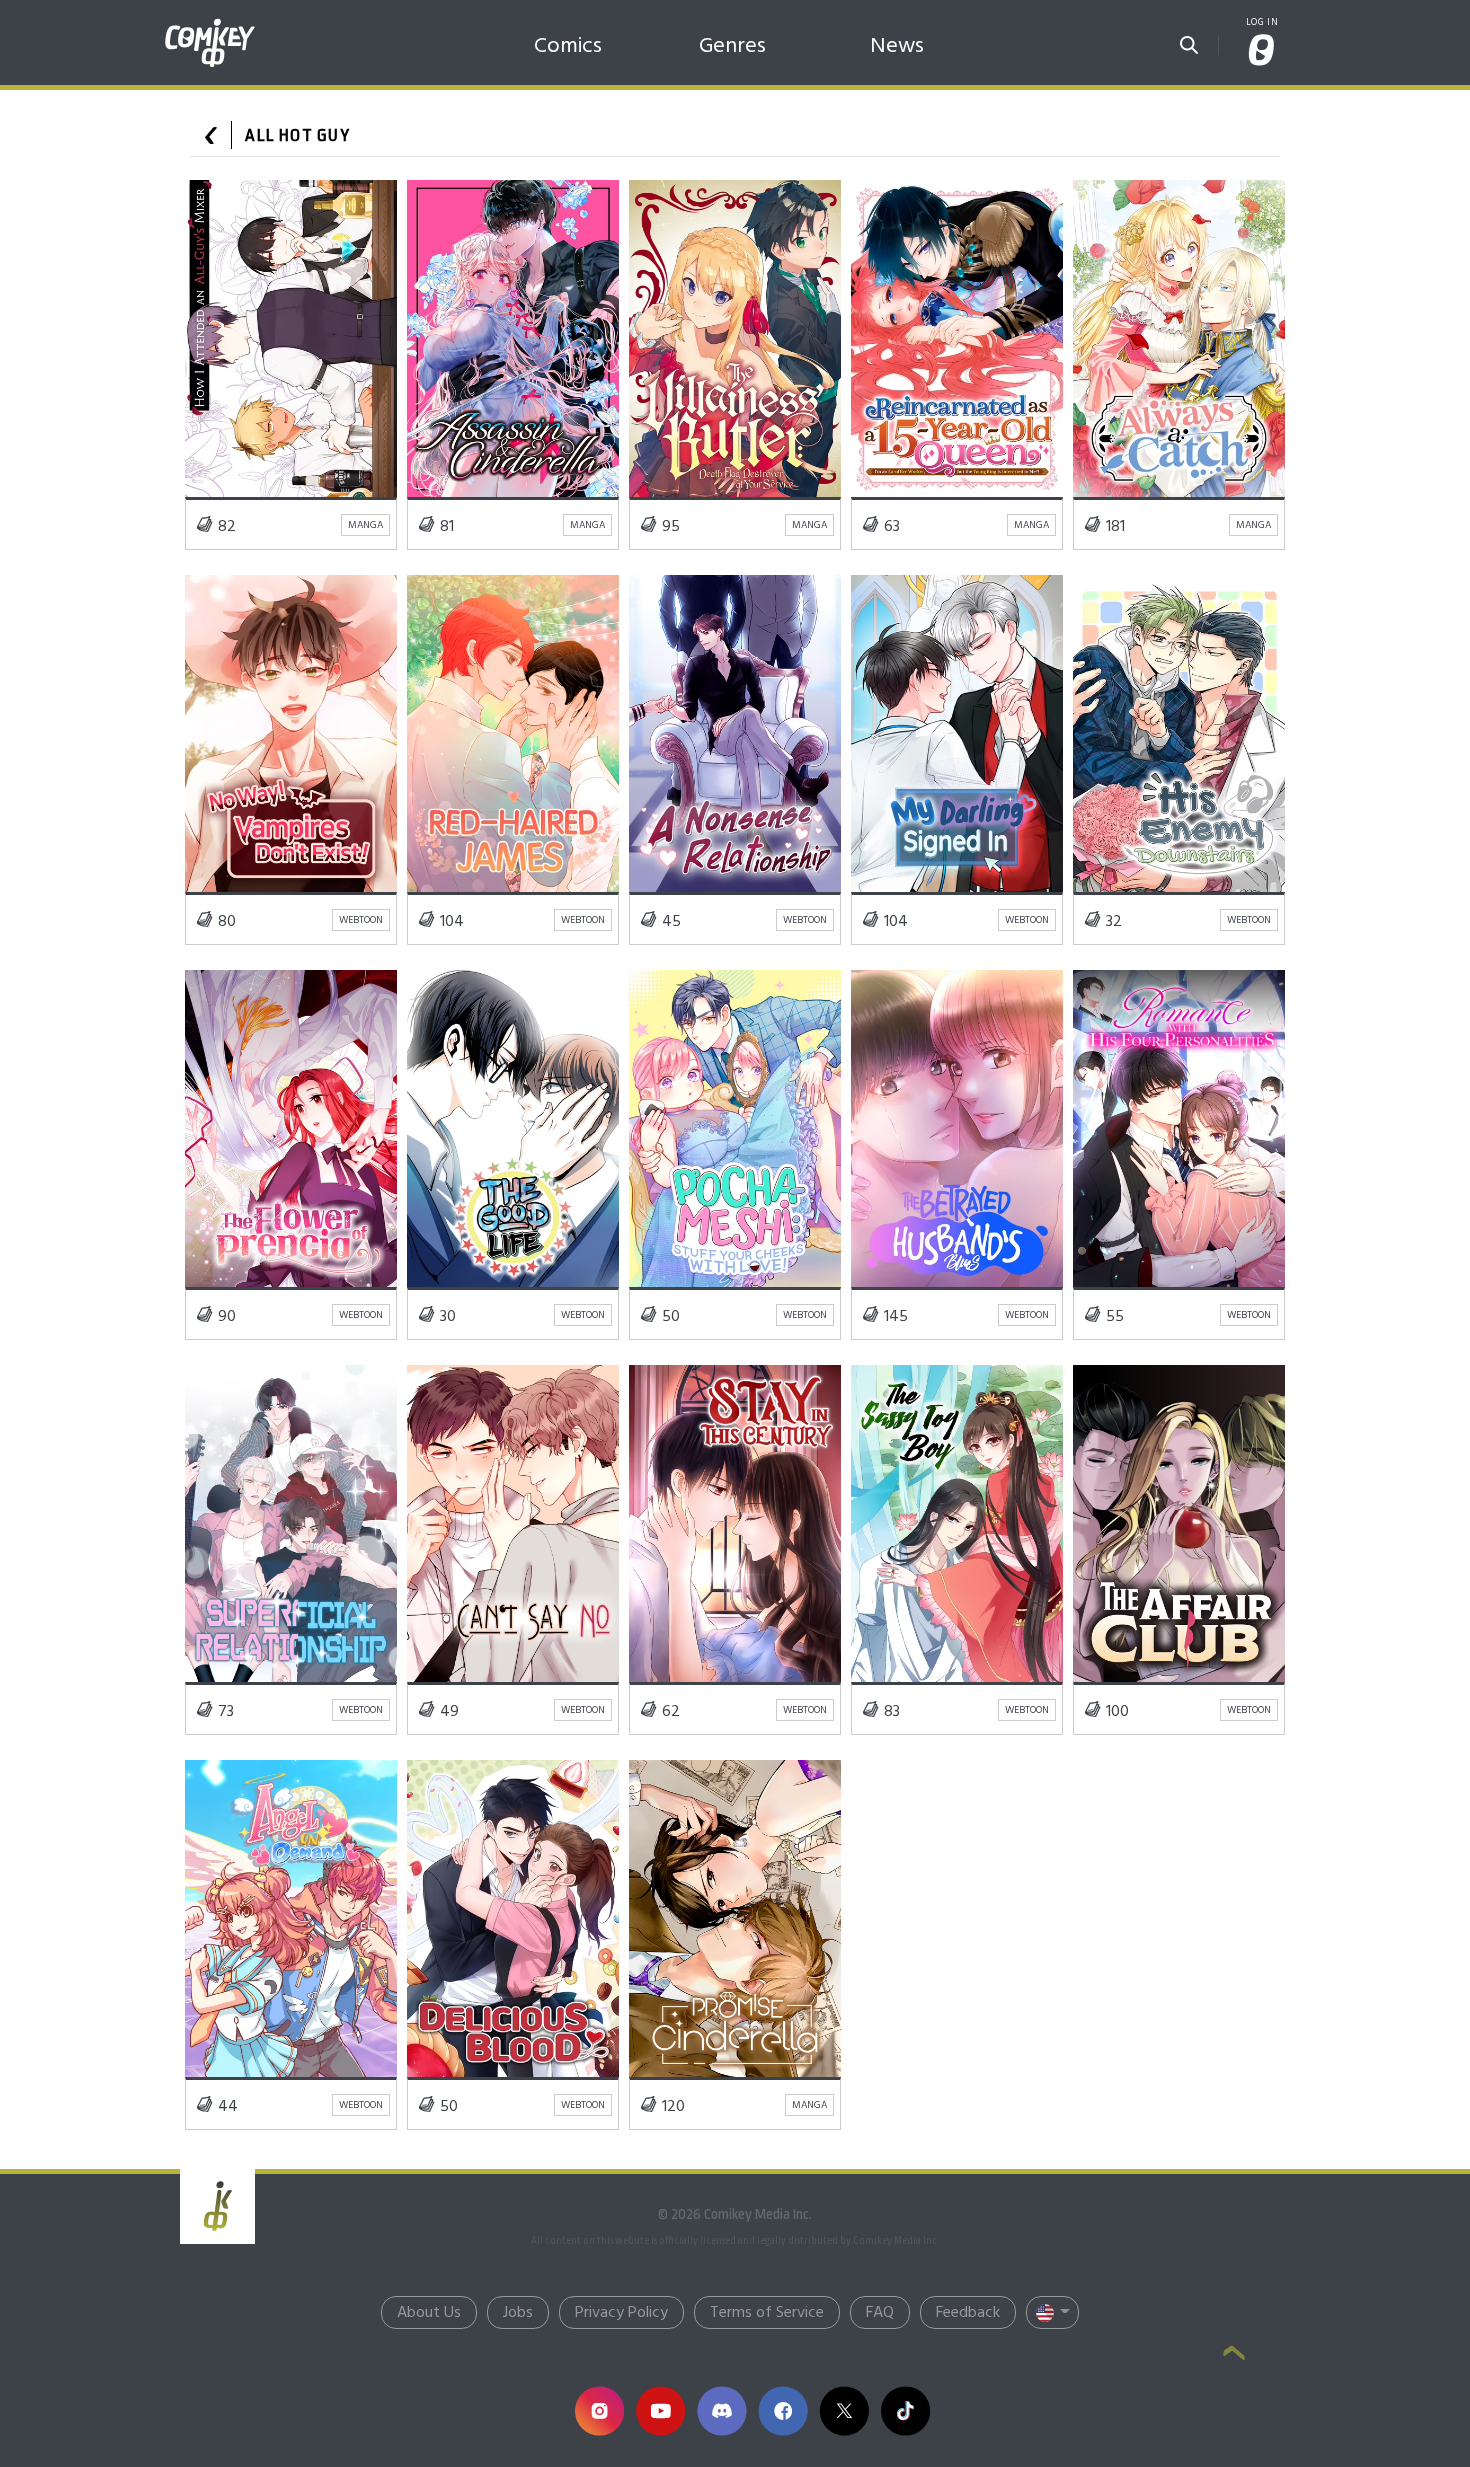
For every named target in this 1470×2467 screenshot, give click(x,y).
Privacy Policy (621, 2313)
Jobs (518, 2313)
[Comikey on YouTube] (660, 2410)
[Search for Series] (1189, 39)
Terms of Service (767, 2313)
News (897, 46)
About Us (429, 2313)
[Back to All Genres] (211, 135)
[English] (1052, 2312)
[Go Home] (210, 24)
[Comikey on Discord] (721, 2410)
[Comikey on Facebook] (782, 2410)
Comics (568, 46)
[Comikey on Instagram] (599, 2410)
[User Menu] (1262, 51)
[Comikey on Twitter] (843, 2410)
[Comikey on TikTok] (905, 2410)
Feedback (968, 2313)
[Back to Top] (1234, 2355)
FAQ (880, 2313)
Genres (732, 46)
